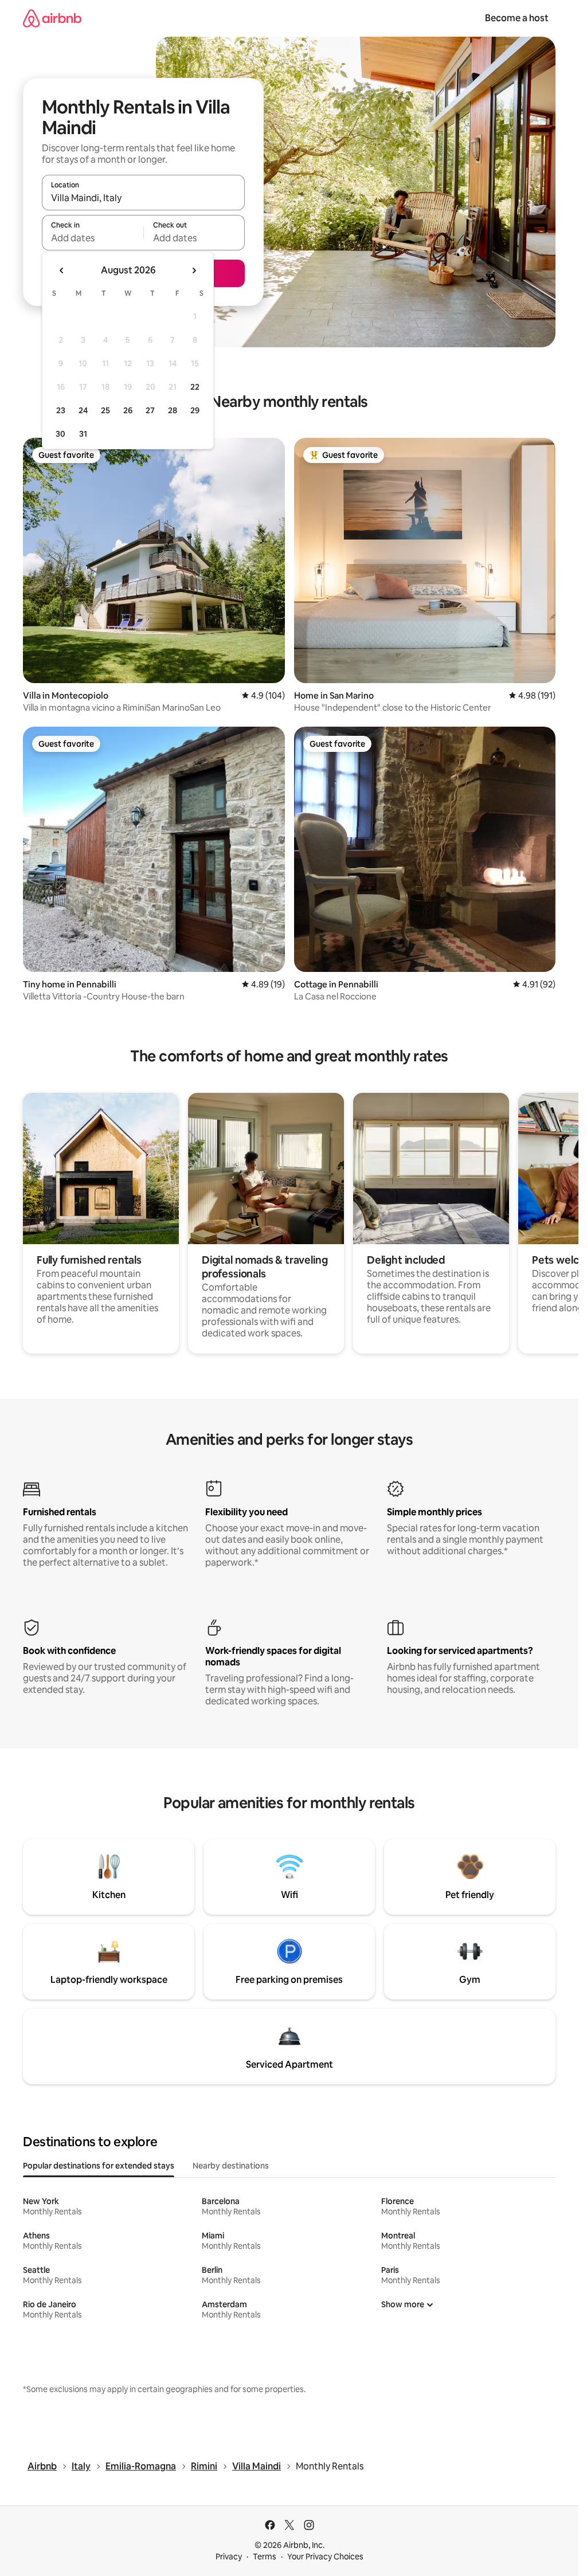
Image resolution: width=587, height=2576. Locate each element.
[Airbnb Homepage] (52, 18)
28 (173, 410)
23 (61, 410)
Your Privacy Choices (325, 2557)
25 (105, 410)
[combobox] (143, 198)
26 (128, 410)
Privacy (229, 2557)
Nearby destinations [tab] (231, 2166)
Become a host (517, 18)
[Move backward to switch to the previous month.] (62, 270)
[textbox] (93, 238)
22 (195, 387)
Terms (265, 2557)
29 (195, 410)
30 (60, 434)
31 (83, 434)
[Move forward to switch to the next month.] (194, 270)
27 (150, 410)
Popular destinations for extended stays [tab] (99, 2166)
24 (83, 410)
